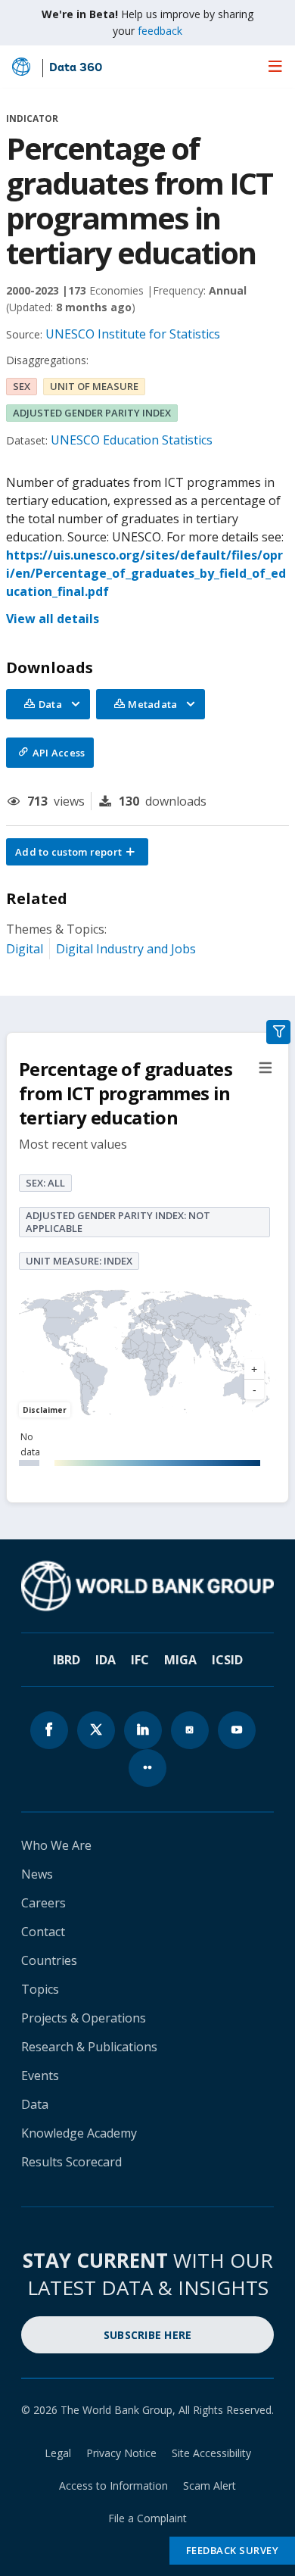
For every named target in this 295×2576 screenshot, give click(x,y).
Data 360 (76, 68)
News (37, 1874)
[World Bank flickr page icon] (147, 1768)
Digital (25, 949)
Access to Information (113, 2486)
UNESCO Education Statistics (132, 440)
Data (35, 2104)
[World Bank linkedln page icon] (143, 1730)
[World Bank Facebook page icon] (49, 1730)
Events (40, 2075)
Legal (58, 2453)
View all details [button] (53, 619)
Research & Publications (89, 2047)
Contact (43, 1932)
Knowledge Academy (79, 2133)
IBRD (67, 1660)
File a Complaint (147, 2518)
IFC (140, 1660)
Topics (40, 1989)
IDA (106, 1660)
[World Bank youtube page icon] (237, 1730)
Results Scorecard (71, 2162)
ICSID (227, 1660)
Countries (49, 1960)
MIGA (180, 1660)
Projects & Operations (84, 2018)
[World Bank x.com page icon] (96, 1730)
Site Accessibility (211, 2453)
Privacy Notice (121, 2453)
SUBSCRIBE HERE (148, 2335)
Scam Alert (210, 2486)
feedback (160, 31)
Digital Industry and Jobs (126, 949)
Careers (43, 1903)
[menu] (275, 66)
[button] (77, 852)
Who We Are (56, 1845)
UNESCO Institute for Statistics (133, 334)
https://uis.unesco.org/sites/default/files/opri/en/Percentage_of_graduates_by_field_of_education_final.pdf (146, 573)
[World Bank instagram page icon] (190, 1730)
